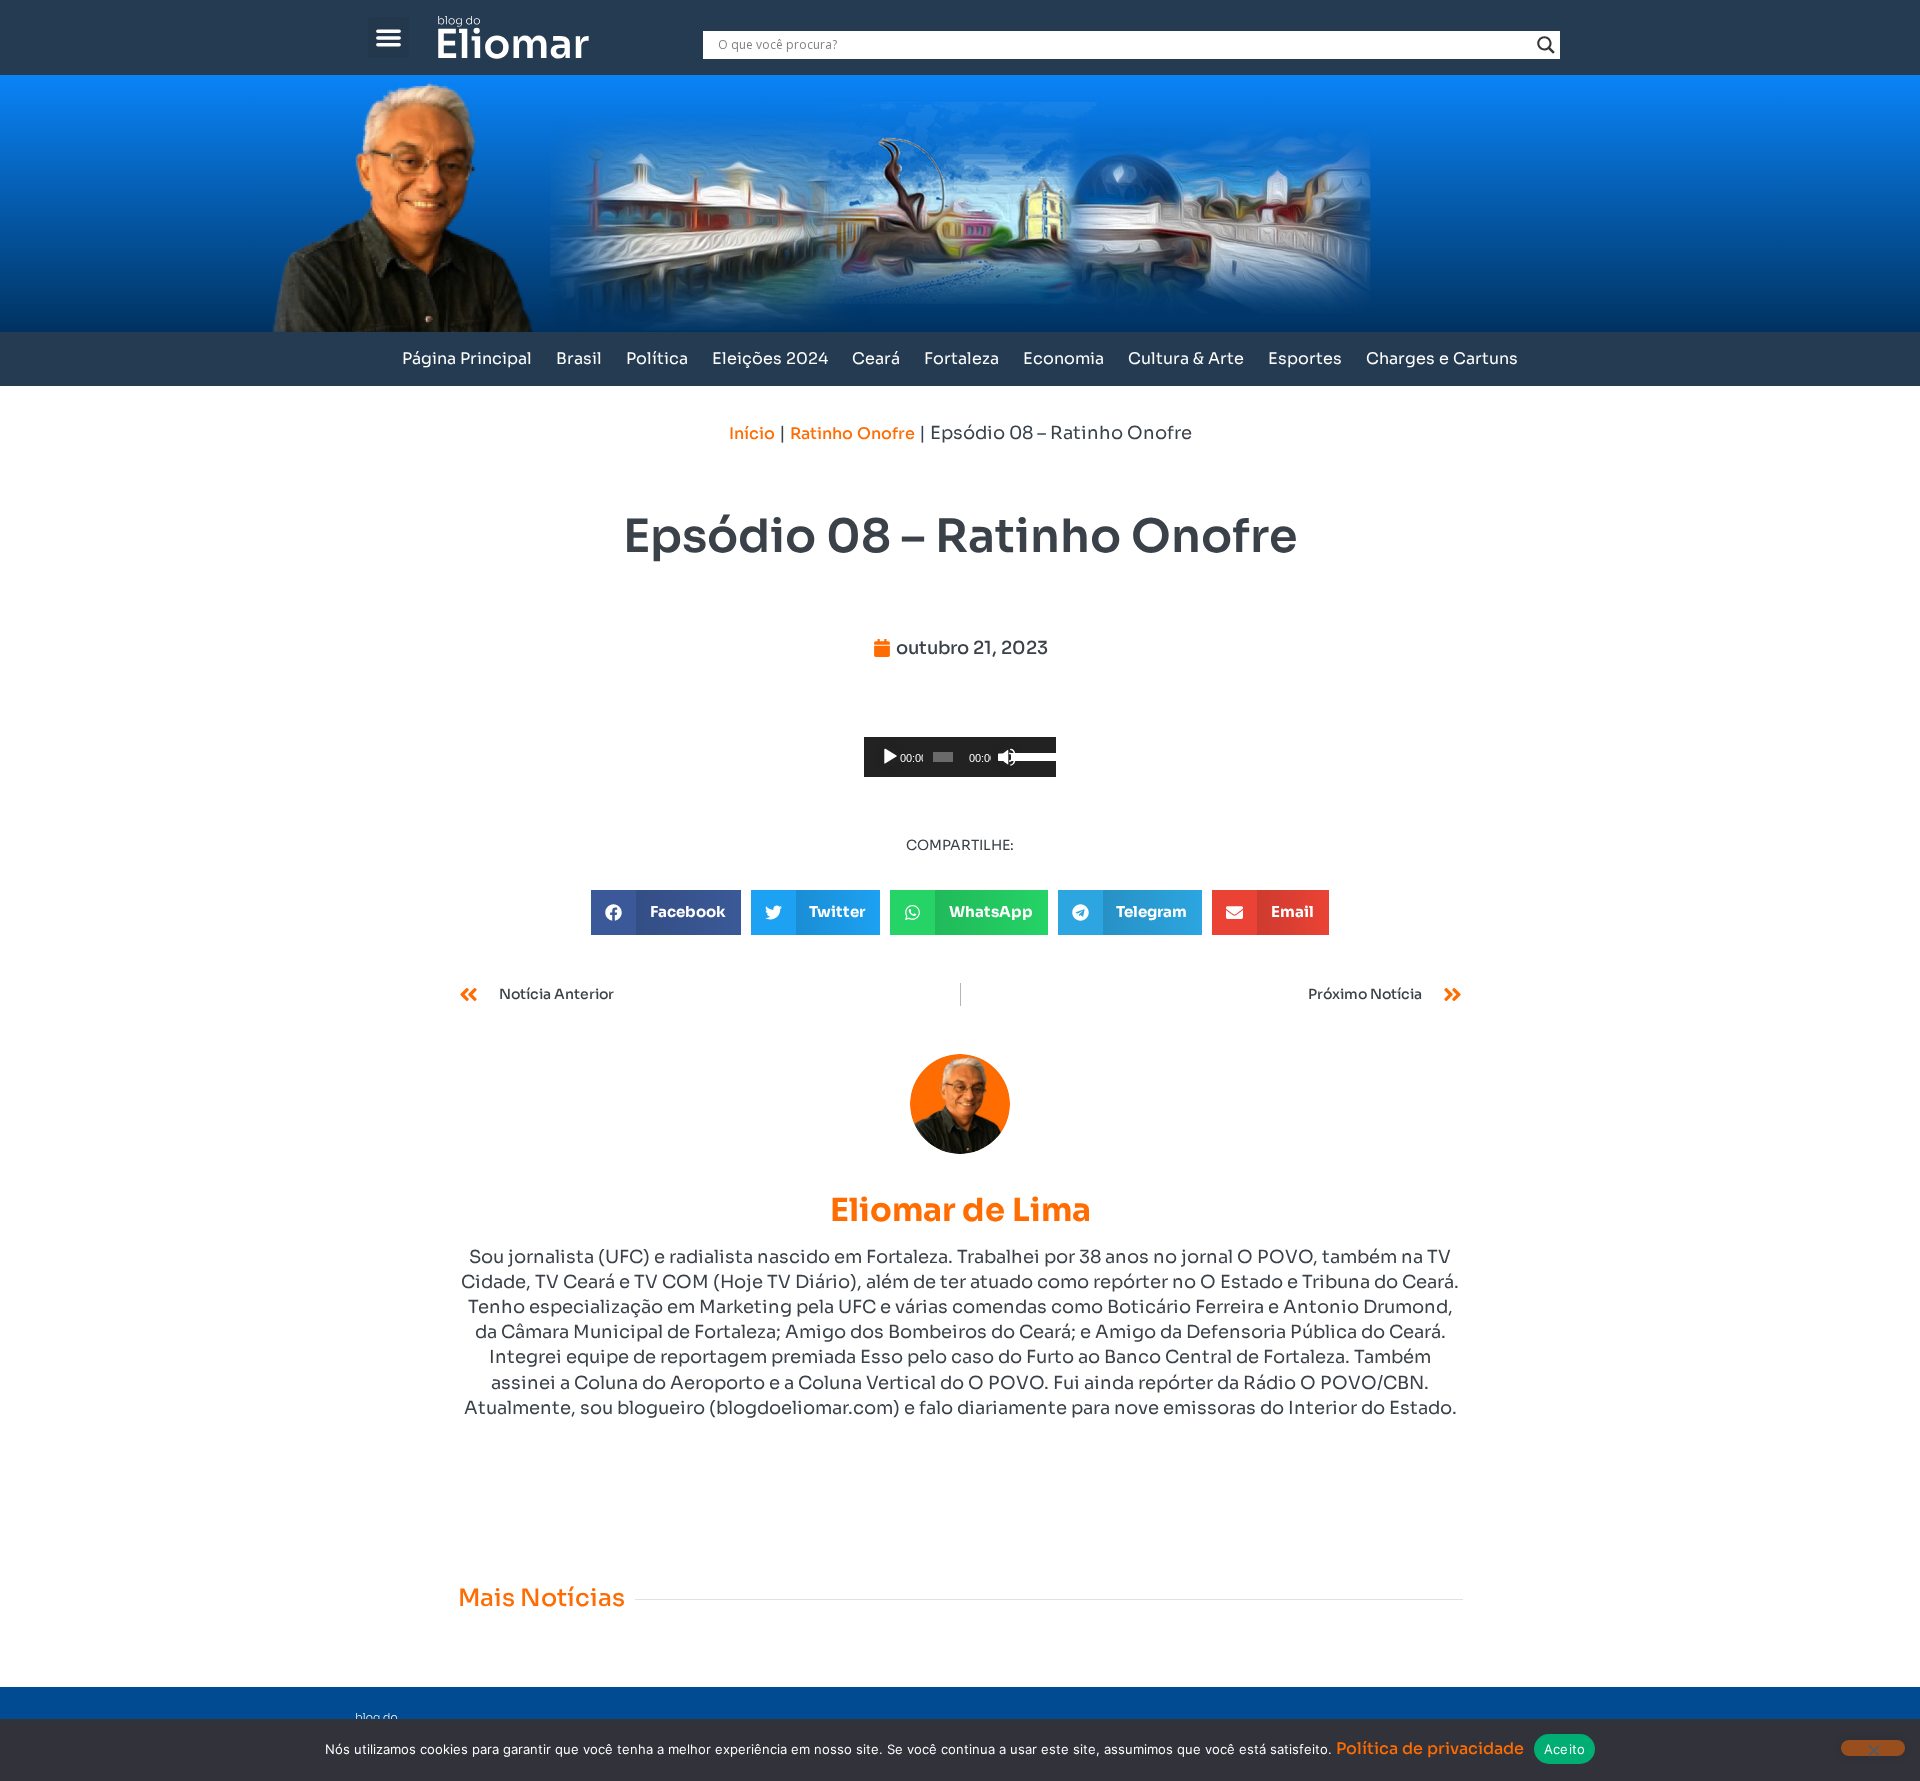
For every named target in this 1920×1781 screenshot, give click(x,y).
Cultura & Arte (1186, 358)
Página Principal (467, 358)
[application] (960, 757)
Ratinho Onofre (852, 433)
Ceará (876, 358)
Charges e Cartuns (1442, 358)
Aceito (1565, 1749)
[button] (388, 37)
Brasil (579, 358)
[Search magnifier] (1546, 45)
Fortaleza (961, 358)
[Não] (1873, 1748)
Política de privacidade (1430, 1748)
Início (752, 433)
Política (657, 358)
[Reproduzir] (890, 757)
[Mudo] (1007, 757)
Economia (1063, 358)
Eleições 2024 (770, 358)
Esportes (1305, 358)
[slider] (1028, 755)
